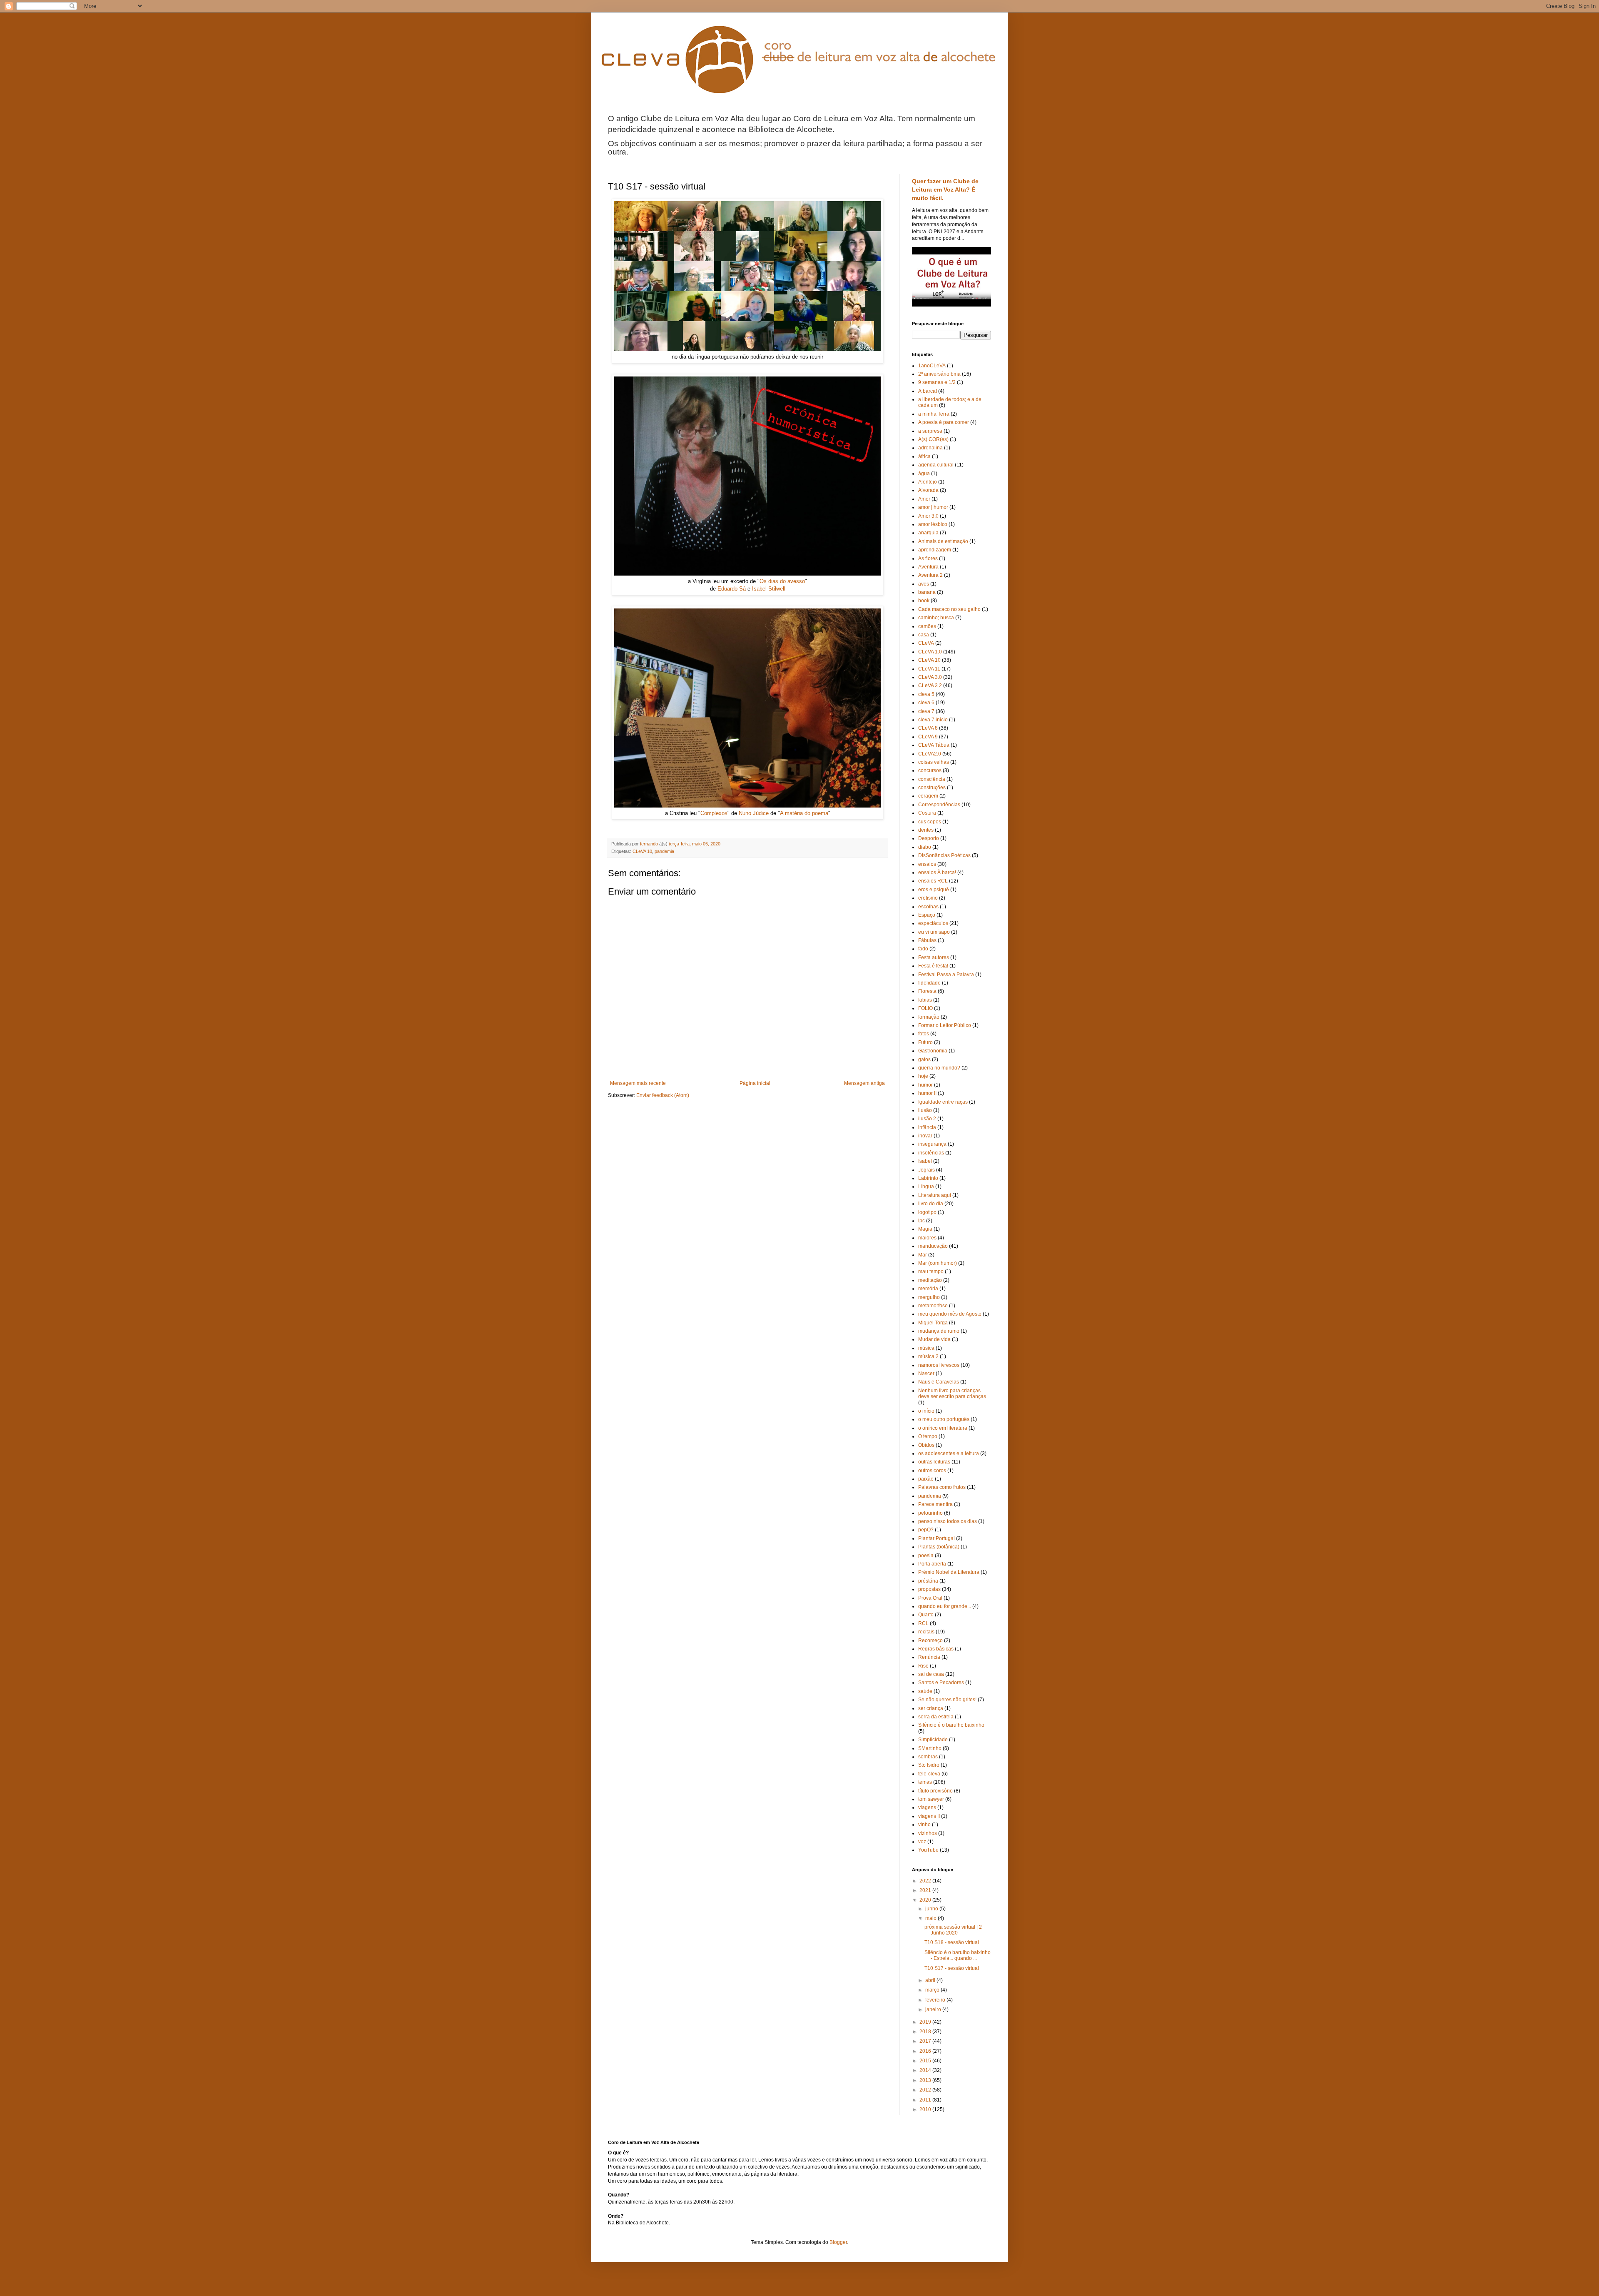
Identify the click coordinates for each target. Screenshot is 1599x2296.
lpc (922, 1221)
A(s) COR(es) (933, 439)
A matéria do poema (804, 813)
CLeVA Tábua (934, 745)
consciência (932, 779)
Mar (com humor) (938, 1263)
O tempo (928, 1436)
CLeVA (926, 643)
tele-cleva (929, 1774)
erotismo (928, 898)
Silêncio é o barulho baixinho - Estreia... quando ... (958, 1955)
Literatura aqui (935, 1195)
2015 (926, 2061)
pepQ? (926, 1530)
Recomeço (930, 1640)
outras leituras (934, 1462)
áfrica (924, 456)
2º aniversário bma (939, 374)
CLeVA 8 (928, 728)
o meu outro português (944, 1419)
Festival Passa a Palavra (946, 975)
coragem (928, 796)
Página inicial (755, 1083)
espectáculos (933, 923)
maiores (927, 1238)
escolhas (928, 907)
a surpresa (930, 431)
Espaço (927, 915)
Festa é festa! (933, 966)
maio (932, 1918)
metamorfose (933, 1306)
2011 (926, 2100)
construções (932, 788)
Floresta (927, 991)
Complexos (714, 813)
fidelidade (929, 983)
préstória (928, 1581)
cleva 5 (926, 694)
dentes (926, 830)
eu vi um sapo (934, 932)
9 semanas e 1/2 (937, 382)
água (924, 474)
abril (931, 1980)
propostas (929, 1589)
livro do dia (931, 1204)
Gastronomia (933, 1051)
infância (927, 1127)
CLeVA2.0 (930, 754)
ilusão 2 (927, 1119)
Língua (926, 1187)
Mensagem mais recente (638, 1083)
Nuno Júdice (754, 813)
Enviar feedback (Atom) (663, 1095)
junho (932, 1909)
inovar (925, 1136)
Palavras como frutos (942, 1487)
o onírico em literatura (943, 1428)
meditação (930, 1280)
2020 (926, 1900)
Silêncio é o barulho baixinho (951, 1725)
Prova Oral (930, 1598)
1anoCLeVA (932, 366)
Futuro (925, 1042)
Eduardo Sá (732, 589)
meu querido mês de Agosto (950, 1314)
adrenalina (930, 448)
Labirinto (928, 1178)
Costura (927, 813)
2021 (926, 1890)
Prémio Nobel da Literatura (949, 1572)
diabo (925, 847)
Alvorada (928, 490)
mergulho (929, 1297)
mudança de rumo (939, 1331)
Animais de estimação (943, 541)
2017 (926, 2041)
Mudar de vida (934, 1339)
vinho (924, 1825)
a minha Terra (934, 414)
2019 (926, 2022)
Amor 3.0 (928, 516)
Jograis (927, 1170)
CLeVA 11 (929, 669)
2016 (926, 2051)
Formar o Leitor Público (945, 1025)
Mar (923, 1255)
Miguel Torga (933, 1323)
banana (927, 592)
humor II (927, 1093)
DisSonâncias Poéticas (944, 855)
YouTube (928, 1850)
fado (923, 949)
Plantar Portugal (936, 1538)
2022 (926, 1881)
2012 (926, 2090)
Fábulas (927, 940)
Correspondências (939, 805)
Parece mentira (935, 1504)
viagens (927, 1807)
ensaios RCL (933, 881)
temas (925, 1782)
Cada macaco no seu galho (949, 609)
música (926, 1348)
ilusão (925, 1110)
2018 (926, 2032)
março (933, 1990)
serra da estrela (936, 1717)
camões (927, 626)
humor (925, 1085)
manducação (933, 1246)
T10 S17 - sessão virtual (952, 1968)
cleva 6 (926, 703)
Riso (923, 1666)
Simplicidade (933, 1740)
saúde (925, 1691)
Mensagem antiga (864, 1083)
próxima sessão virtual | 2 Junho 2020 (953, 1930)
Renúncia (929, 1657)
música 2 (928, 1356)
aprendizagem (935, 550)
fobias (925, 1000)
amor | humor (933, 507)
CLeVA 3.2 (930, 686)
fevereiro (936, 2000)
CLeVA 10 (642, 851)
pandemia (664, 851)
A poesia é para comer (944, 422)
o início (926, 1411)
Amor (924, 499)
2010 (926, 2109)
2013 (926, 2080)
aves (924, 584)
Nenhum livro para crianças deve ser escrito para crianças (952, 1394)
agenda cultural (936, 465)
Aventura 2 (930, 575)
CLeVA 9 (928, 737)
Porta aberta (932, 1564)
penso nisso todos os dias (948, 1521)
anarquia (928, 533)
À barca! (928, 391)
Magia (925, 1229)
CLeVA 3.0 (930, 677)
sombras (928, 1757)
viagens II (929, 1816)
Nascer (926, 1374)
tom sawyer (931, 1799)
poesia (926, 1556)
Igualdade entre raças (943, 1102)
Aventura (928, 567)
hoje (923, 1076)
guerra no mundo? (939, 1068)
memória (928, 1289)
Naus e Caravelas (939, 1382)
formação (929, 1017)
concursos (930, 770)
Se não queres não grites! (947, 1700)
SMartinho (930, 1748)
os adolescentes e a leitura (949, 1453)
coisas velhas (934, 762)
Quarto (926, 1615)
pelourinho (930, 1513)
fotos (924, 1034)
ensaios (927, 864)
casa (924, 635)
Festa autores (934, 957)
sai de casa (931, 1674)
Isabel (925, 1161)
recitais (926, 1632)
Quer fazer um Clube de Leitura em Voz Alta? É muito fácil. (945, 189)
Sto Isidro (929, 1765)
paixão (926, 1479)
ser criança (931, 1708)
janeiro (934, 2009)
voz (922, 1842)
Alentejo (928, 482)
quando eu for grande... (945, 1606)
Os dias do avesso (782, 581)
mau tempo (931, 1271)
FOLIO (925, 1008)
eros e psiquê (934, 890)
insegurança (932, 1144)
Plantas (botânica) (939, 1547)
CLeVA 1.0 (930, 652)
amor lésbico (933, 524)
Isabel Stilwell (769, 589)
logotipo (927, 1212)
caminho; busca (936, 618)
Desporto (929, 838)
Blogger (838, 2242)
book (924, 601)
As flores (928, 558)
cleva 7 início (933, 720)
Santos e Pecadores (941, 1683)
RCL (923, 1623)
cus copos (930, 822)
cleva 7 (926, 711)
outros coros (932, 1471)
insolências (931, 1153)
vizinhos (928, 1833)
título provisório (935, 1791)
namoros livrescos (939, 1365)
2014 (926, 2070)
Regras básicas (936, 1649)
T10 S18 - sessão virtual (952, 1942)
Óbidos (926, 1445)
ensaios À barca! (937, 873)
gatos (924, 1060)
